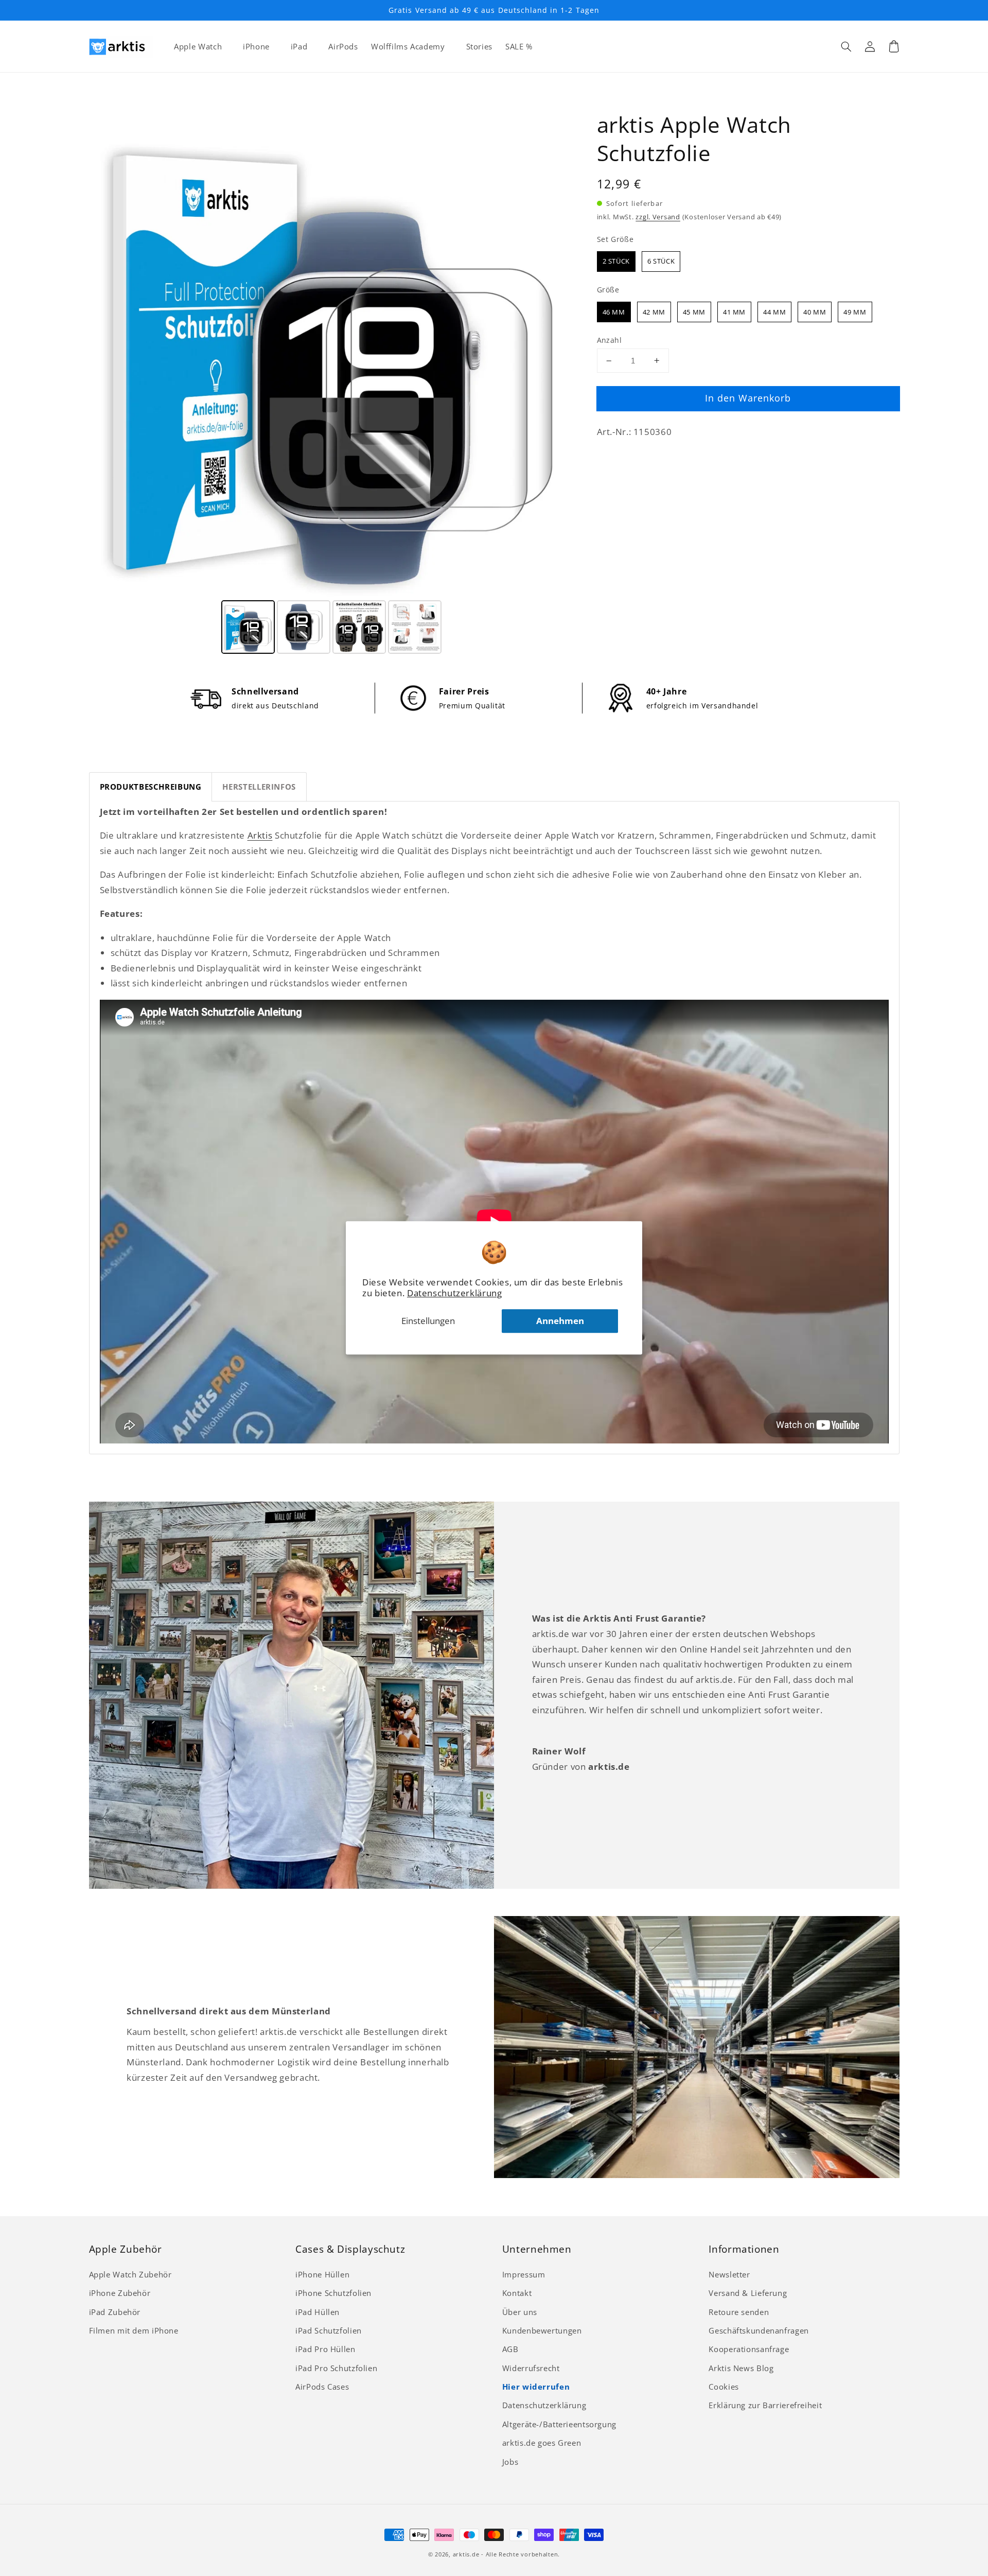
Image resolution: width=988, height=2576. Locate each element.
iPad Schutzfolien (329, 2330)
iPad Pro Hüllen (325, 2349)
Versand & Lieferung (748, 2293)
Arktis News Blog (741, 2368)
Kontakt (517, 2293)
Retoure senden (739, 2312)
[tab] (151, 787)
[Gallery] (332, 384)
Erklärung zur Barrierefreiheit (765, 2405)
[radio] (616, 262)
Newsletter (729, 2274)
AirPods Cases (322, 2387)
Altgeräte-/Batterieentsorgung (559, 2424)
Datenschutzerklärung (455, 1293)
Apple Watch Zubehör (130, 2274)
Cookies (724, 2387)
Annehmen (560, 1321)
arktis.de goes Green (542, 2443)
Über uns (520, 2312)
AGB (510, 2349)
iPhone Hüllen (322, 2274)
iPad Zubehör (115, 2312)
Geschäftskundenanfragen (759, 2330)
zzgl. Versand (658, 217)
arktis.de (466, 2554)
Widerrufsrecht (531, 2368)
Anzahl (610, 340)
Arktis (260, 835)
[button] (846, 46)
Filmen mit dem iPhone (134, 2330)
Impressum (524, 2274)
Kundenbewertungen (542, 2330)
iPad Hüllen (317, 2312)
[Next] (560, 354)
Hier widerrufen (536, 2387)
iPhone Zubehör (120, 2293)
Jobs (510, 2462)
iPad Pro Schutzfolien (336, 2368)
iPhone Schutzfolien (333, 2293)
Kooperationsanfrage (749, 2349)
